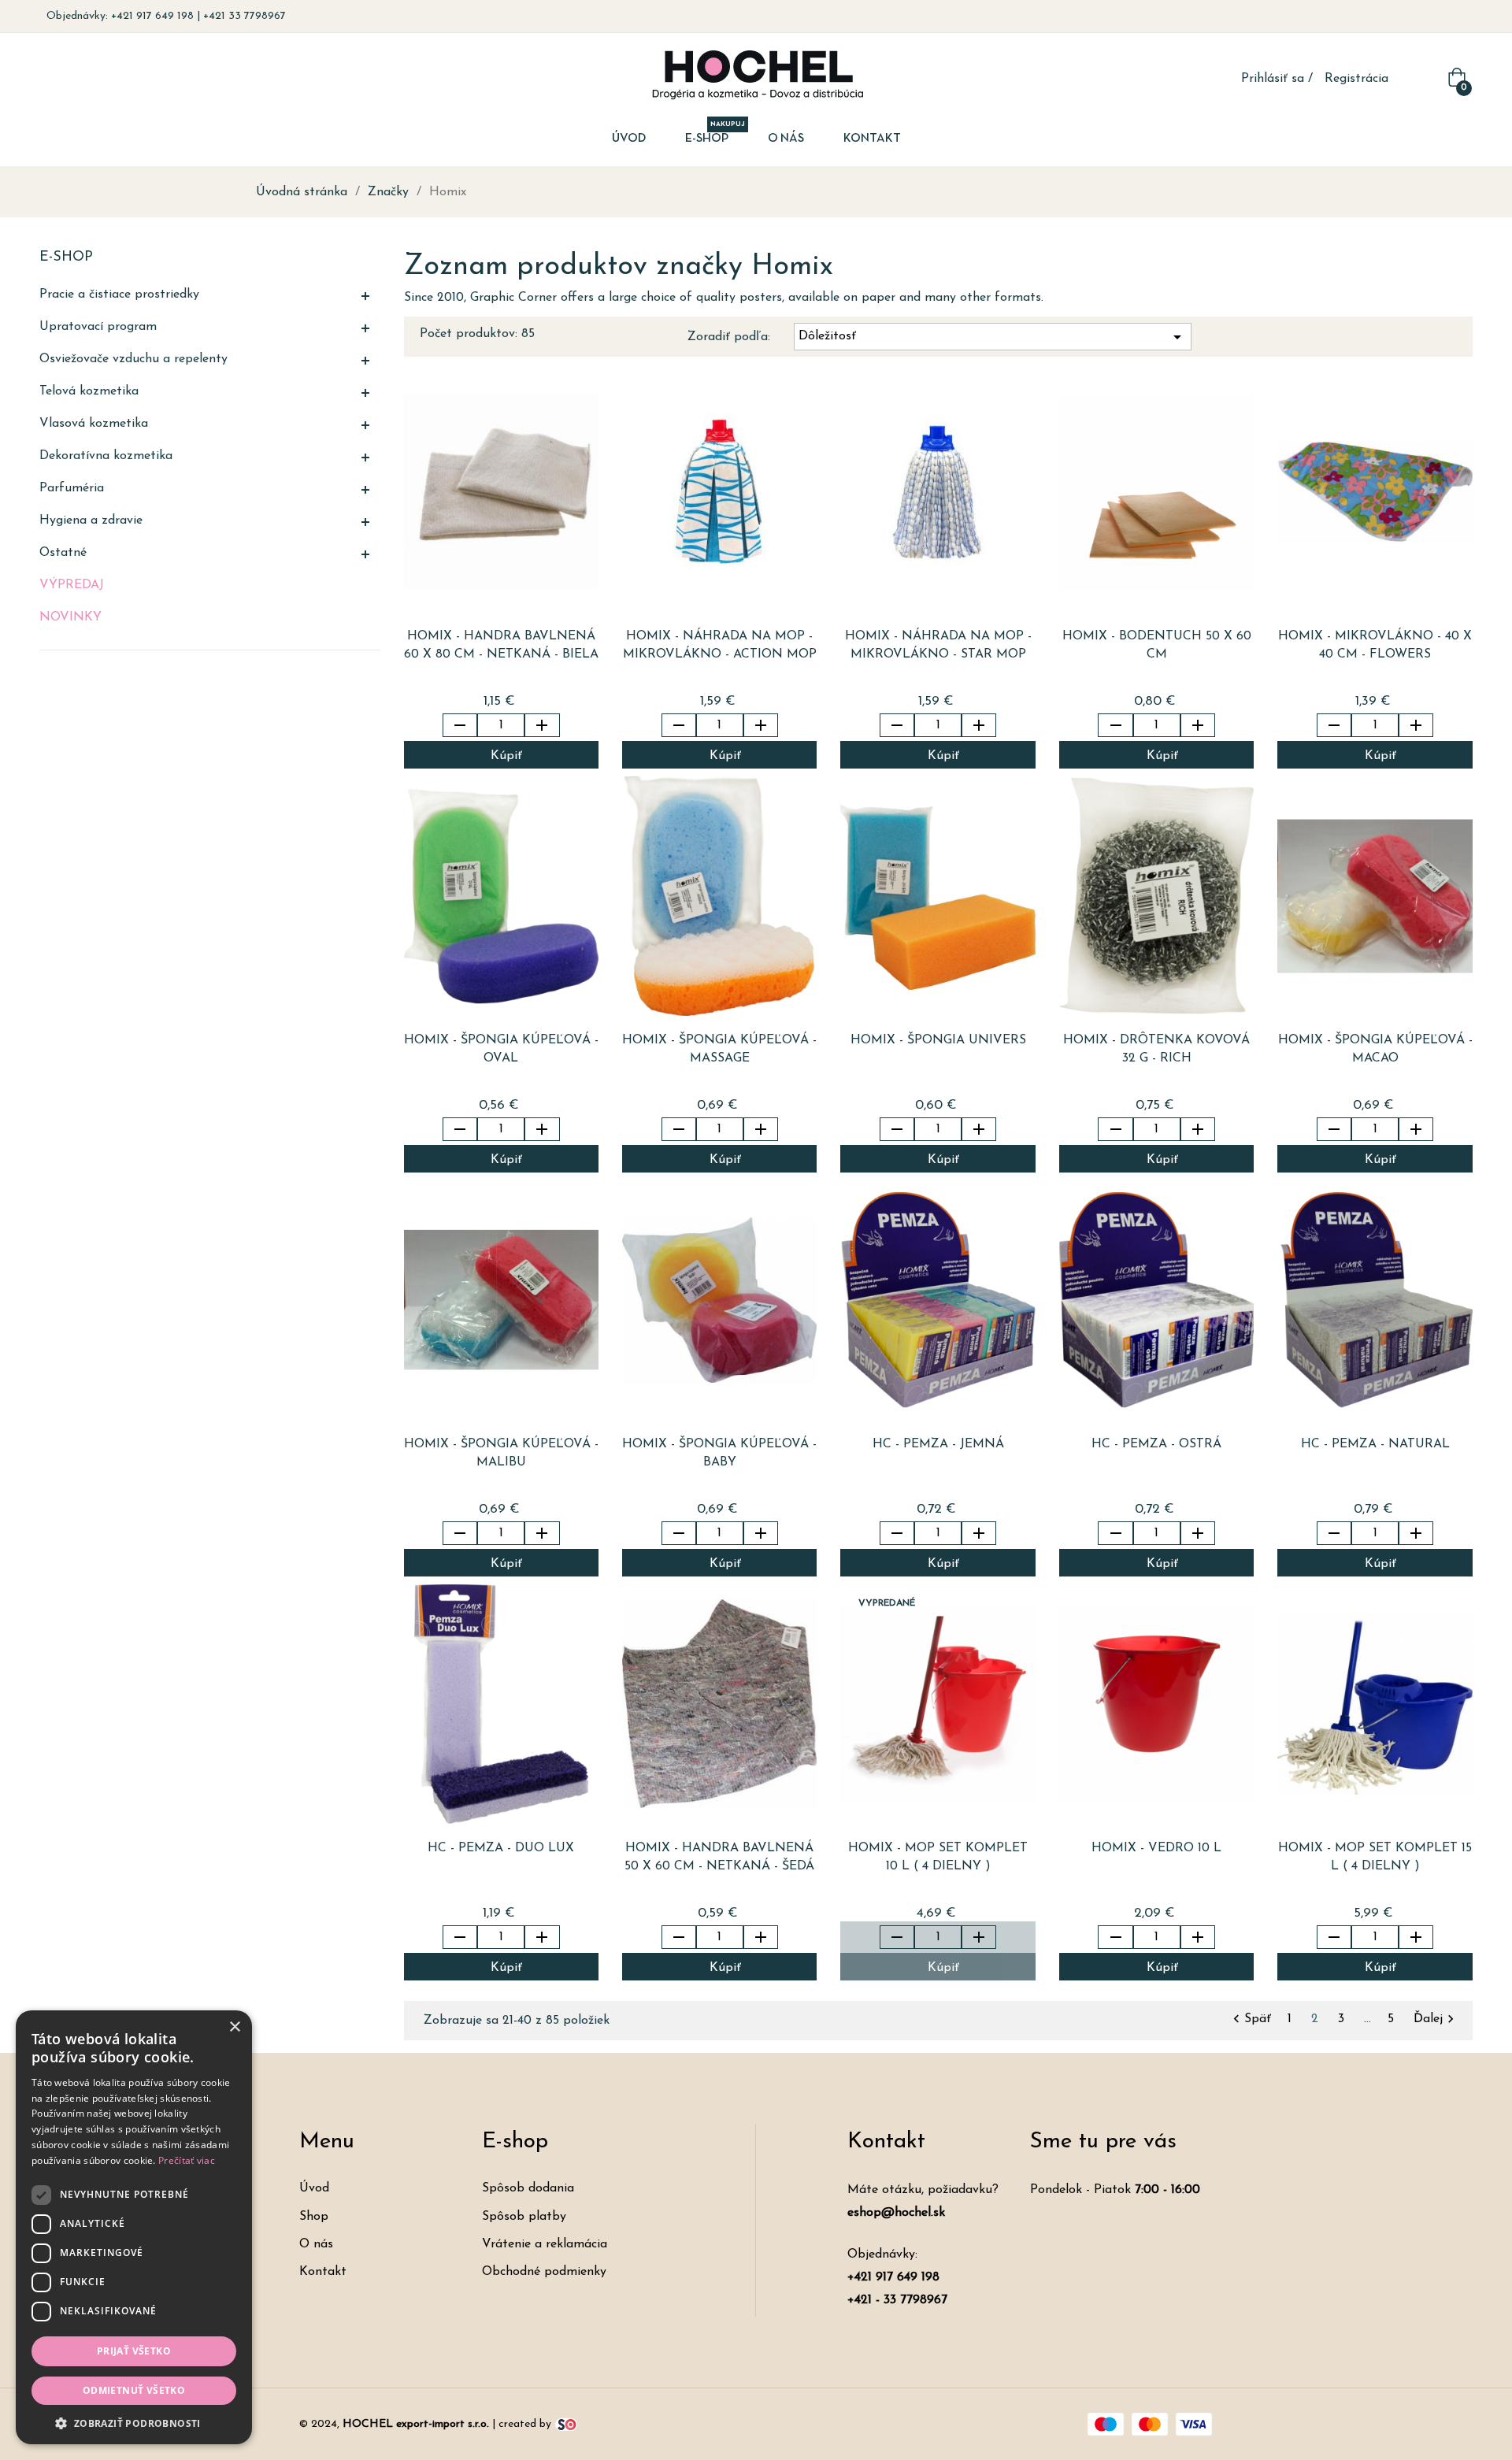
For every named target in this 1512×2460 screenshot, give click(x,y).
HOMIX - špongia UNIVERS (938, 1040)
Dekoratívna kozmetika (106, 456)
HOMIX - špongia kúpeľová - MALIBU (501, 1453)
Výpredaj (72, 585)
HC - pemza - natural (1375, 1444)
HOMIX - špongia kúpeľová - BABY (719, 1453)
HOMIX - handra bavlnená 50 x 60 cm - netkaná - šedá (719, 1857)
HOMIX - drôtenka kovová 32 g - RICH (1156, 1049)
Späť (1252, 2019)
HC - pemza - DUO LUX (501, 1848)
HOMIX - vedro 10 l (1156, 1848)
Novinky (70, 617)
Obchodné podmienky (544, 2272)
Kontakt (323, 2272)
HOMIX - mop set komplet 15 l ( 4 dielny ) (1375, 1857)
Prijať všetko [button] (134, 2351)
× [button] (234, 2027)
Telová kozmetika (89, 391)
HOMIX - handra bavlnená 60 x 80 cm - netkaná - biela (501, 645)
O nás (316, 2244)
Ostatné (63, 553)
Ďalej (1436, 2019)
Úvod (314, 2188)
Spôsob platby (524, 2217)
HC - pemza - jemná (938, 1444)
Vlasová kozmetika (94, 424)
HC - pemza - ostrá (1156, 1444)
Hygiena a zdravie (91, 521)
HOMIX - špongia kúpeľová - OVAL (501, 1049)
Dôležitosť (993, 337)
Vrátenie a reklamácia (545, 2244)
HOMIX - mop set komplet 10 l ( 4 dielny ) (938, 1857)
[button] (134, 2422)
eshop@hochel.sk (896, 2213)
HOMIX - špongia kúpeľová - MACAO (1375, 1049)
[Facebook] (1436, 17)
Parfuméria (72, 488)
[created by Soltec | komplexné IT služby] (566, 2424)
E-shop (66, 257)
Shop (314, 2217)
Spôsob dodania (528, 2188)
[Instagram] (1460, 17)
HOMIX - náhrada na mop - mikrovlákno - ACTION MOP (720, 645)
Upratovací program (98, 327)
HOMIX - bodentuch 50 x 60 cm (1157, 645)
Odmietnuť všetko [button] (134, 2390)
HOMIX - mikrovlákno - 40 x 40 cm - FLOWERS (1375, 645)
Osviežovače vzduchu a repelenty (133, 359)
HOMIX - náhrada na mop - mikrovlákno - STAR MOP (938, 645)
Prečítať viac (187, 2160)
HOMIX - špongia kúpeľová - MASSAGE (719, 1049)
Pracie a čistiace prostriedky (119, 295)
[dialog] (134, 2227)
